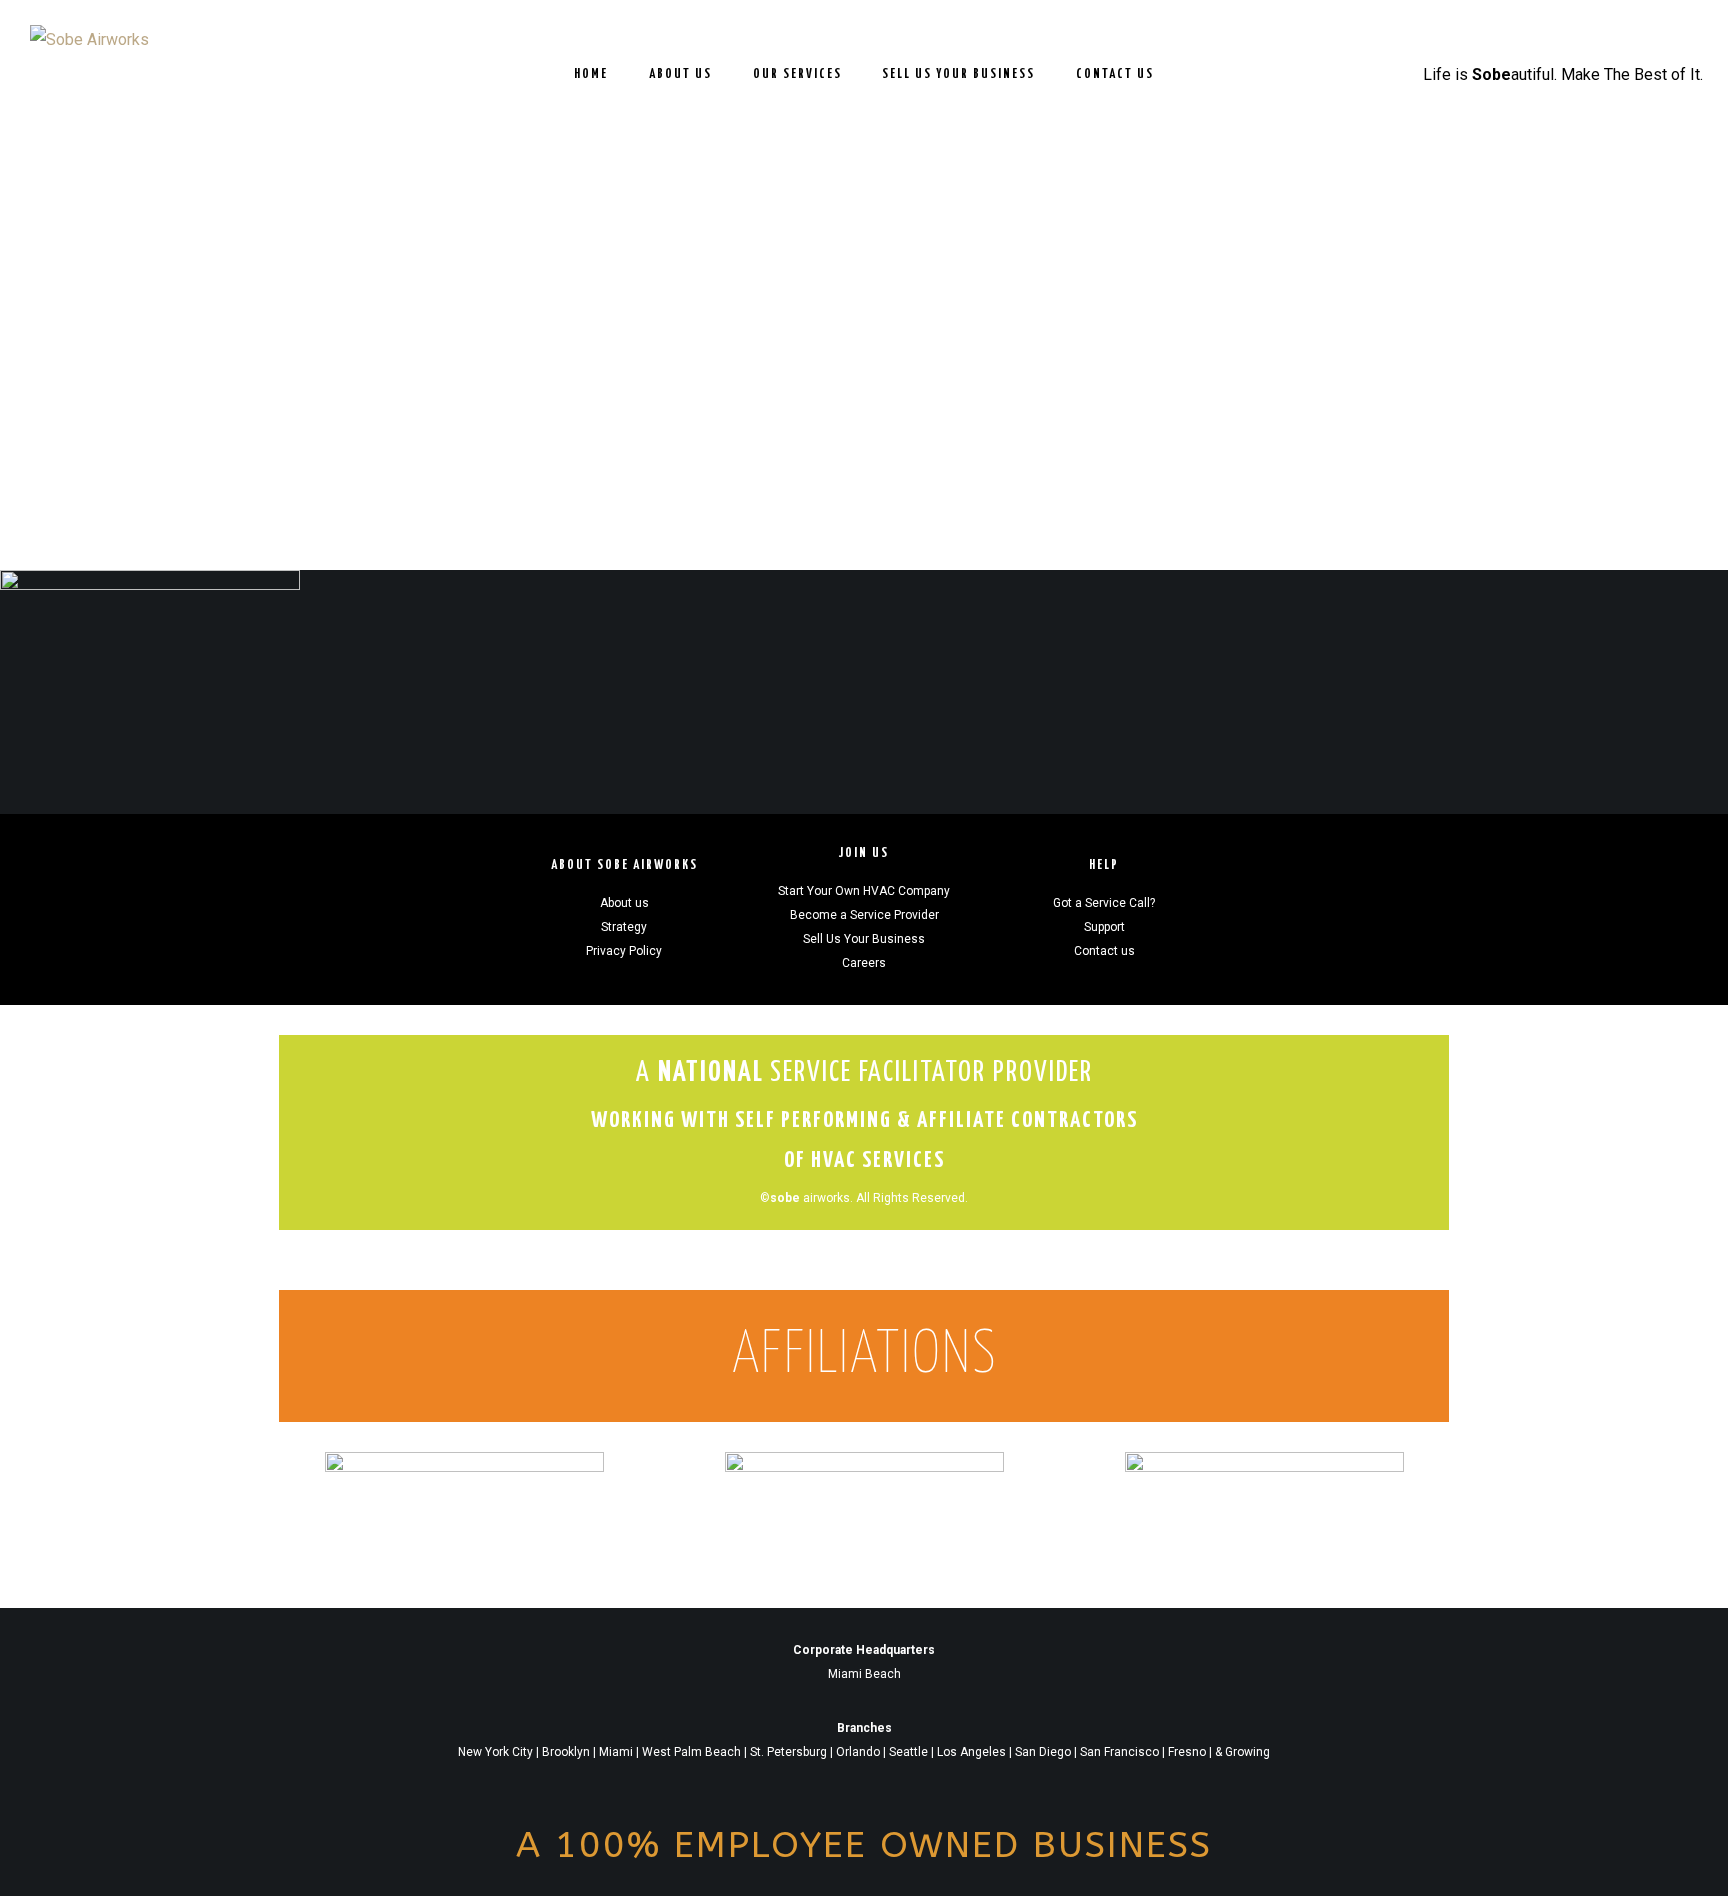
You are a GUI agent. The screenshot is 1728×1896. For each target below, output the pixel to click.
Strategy (624, 927)
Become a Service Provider (864, 915)
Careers (864, 963)
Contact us (1104, 951)
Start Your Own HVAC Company (864, 891)
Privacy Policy (624, 951)
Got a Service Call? (1104, 903)
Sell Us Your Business (864, 939)
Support (1104, 927)
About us (624, 903)
